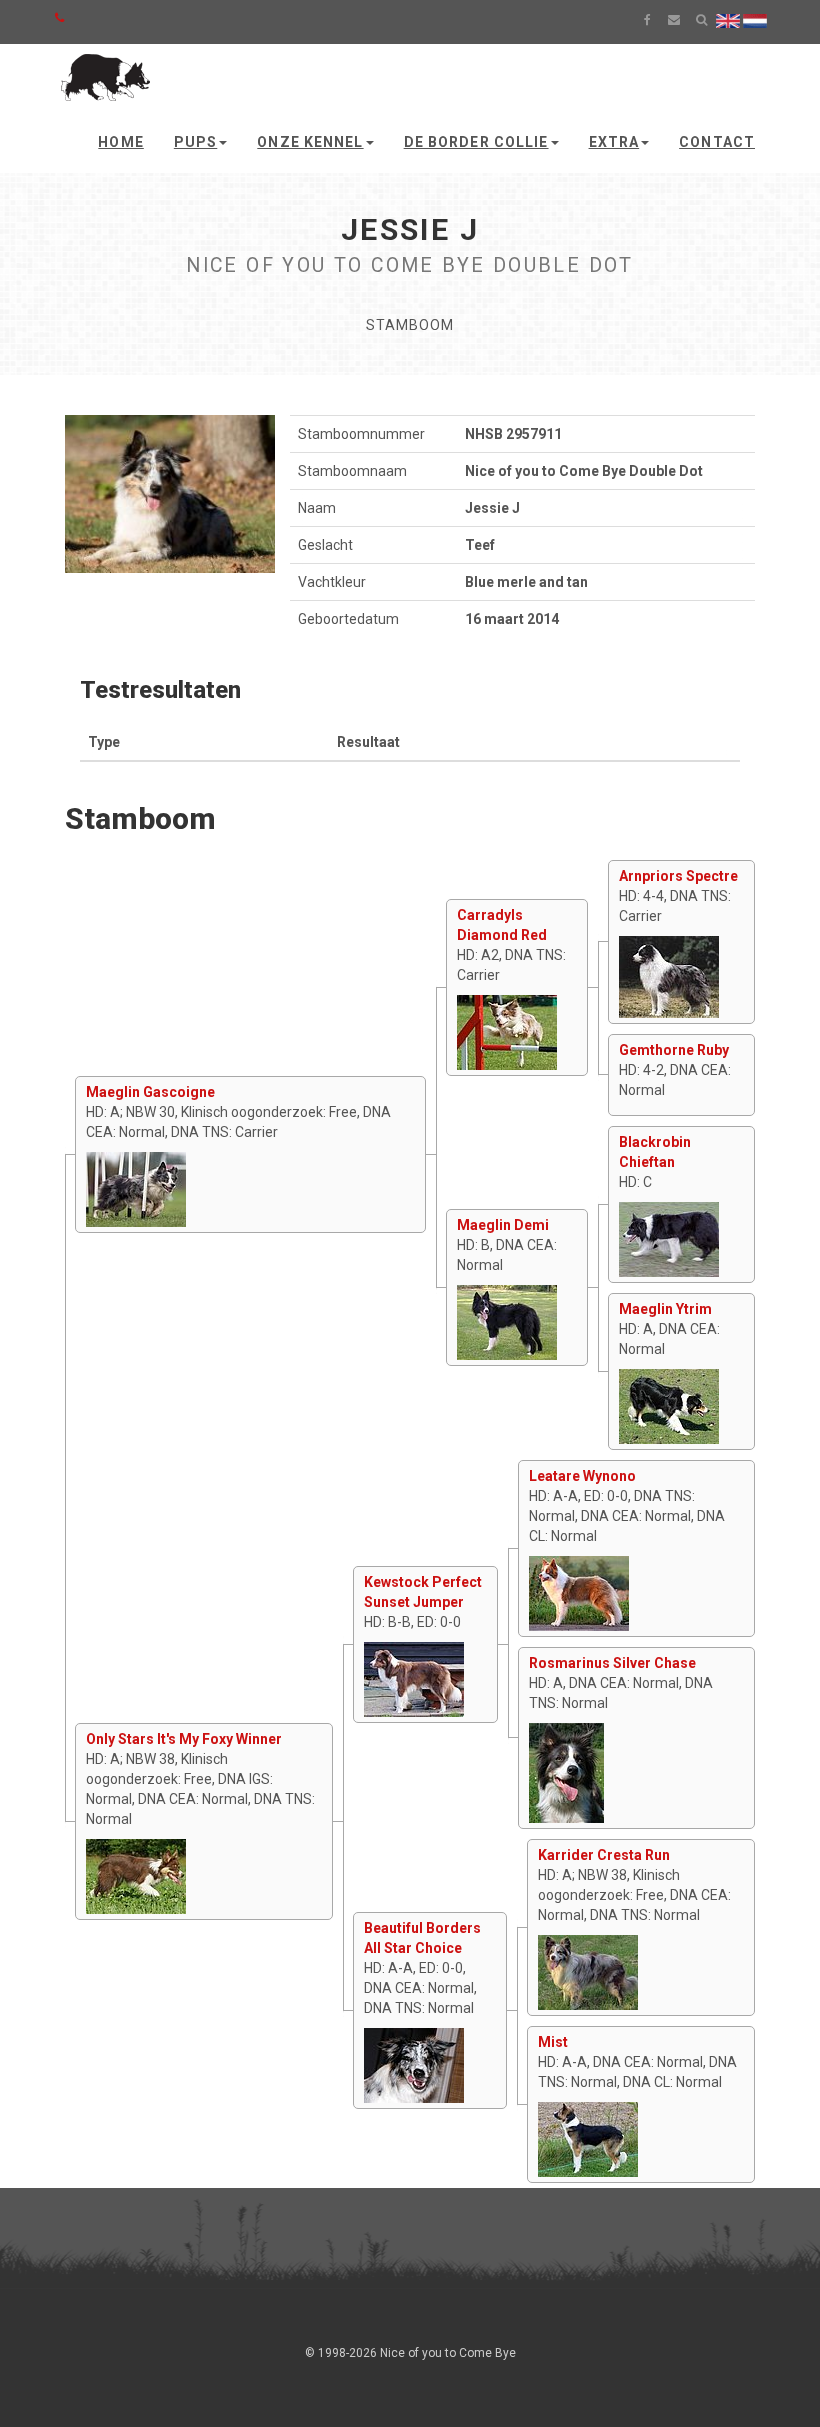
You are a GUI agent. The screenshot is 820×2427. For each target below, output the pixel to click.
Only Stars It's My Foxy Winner (184, 1739)
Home (120, 142)
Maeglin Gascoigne (150, 1092)
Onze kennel (310, 142)
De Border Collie (476, 142)
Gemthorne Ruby (674, 1050)
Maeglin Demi (503, 1225)
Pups (195, 142)
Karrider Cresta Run (604, 1855)
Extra (614, 142)
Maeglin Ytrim (665, 1309)
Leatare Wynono (582, 1476)
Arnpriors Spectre (678, 876)
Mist (553, 2042)
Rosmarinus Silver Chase (612, 1663)
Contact (717, 142)
